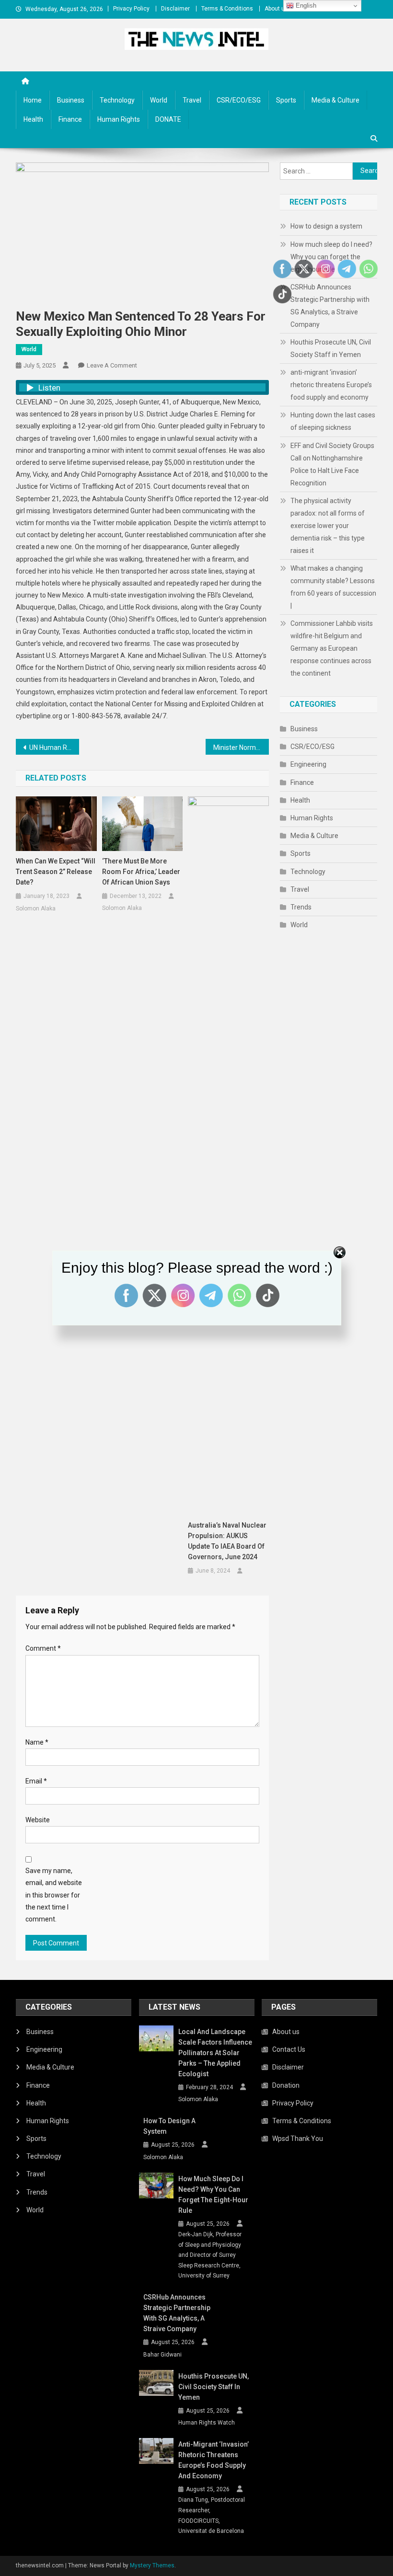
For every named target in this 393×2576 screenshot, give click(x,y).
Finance (70, 119)
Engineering (308, 764)
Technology (117, 100)
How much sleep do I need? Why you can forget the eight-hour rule (331, 257)
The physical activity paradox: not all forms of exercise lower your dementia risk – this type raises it (328, 526)
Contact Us (289, 2049)
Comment (43, 1648)
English (305, 6)
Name (37, 1742)
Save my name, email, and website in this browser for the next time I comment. (54, 1895)
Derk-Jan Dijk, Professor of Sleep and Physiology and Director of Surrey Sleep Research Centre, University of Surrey (210, 2255)
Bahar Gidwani (162, 2355)
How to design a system (326, 226)
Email (36, 1781)
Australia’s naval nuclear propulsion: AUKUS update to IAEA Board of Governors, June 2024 (227, 1541)
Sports (286, 100)
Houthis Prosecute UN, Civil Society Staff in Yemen (331, 348)
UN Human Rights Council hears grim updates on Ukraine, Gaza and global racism (54, 747)
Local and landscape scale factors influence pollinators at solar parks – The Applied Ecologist (215, 2053)
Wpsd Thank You (298, 2139)
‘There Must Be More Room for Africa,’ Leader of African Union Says (141, 872)
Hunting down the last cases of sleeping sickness (333, 421)
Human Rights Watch (207, 2423)
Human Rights (119, 119)
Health (33, 119)
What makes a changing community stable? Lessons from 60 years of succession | (333, 587)
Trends (301, 907)
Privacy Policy (131, 9)
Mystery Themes (152, 2565)
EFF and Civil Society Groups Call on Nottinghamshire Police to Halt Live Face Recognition (332, 464)
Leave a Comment (112, 365)
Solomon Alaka (36, 908)
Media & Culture (335, 100)
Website (38, 1820)
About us (276, 9)
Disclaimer (175, 9)
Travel (192, 100)
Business (71, 100)
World (159, 100)
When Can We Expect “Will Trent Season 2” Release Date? (56, 872)
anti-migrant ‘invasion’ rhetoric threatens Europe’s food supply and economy (331, 385)
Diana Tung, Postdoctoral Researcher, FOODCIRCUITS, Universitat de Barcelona (212, 2515)
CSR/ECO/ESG (239, 100)
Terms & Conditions (227, 9)
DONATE (168, 119)
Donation (286, 2085)
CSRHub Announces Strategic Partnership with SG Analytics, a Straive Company (177, 2313)
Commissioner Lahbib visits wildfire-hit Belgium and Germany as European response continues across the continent (332, 648)
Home (33, 100)
